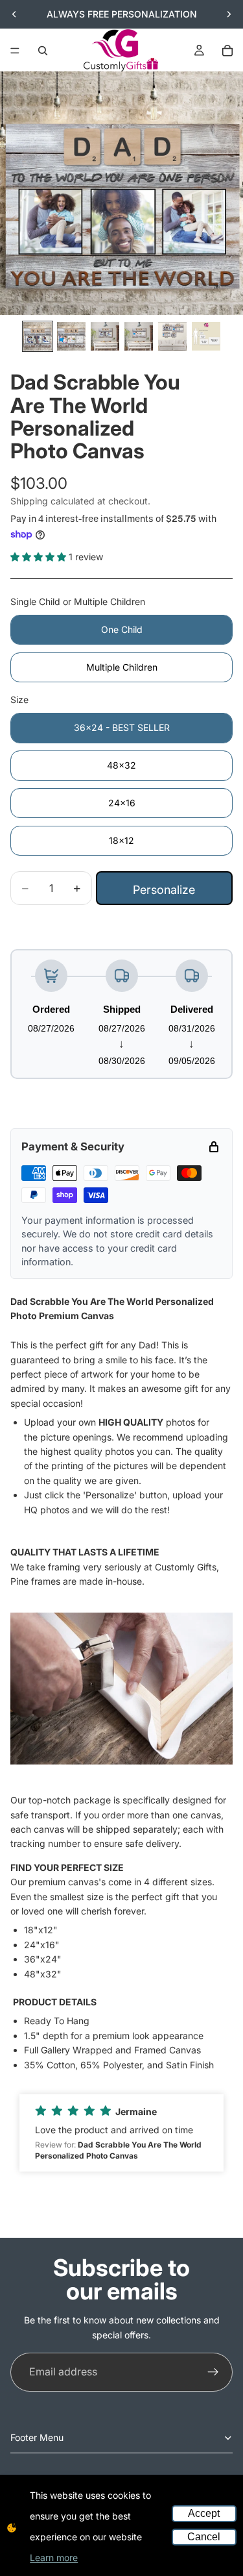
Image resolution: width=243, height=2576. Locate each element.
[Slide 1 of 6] (38, 336)
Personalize (164, 890)
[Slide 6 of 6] (206, 336)
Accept (204, 2513)
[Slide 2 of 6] (71, 336)
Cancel (204, 2537)
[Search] (43, 51)
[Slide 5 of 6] (172, 336)
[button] (121, 2133)
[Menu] (15, 51)
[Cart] (227, 51)
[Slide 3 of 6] (105, 336)
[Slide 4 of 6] (139, 336)
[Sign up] (213, 2372)
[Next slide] (229, 14)
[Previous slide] (14, 14)
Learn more (54, 2557)
